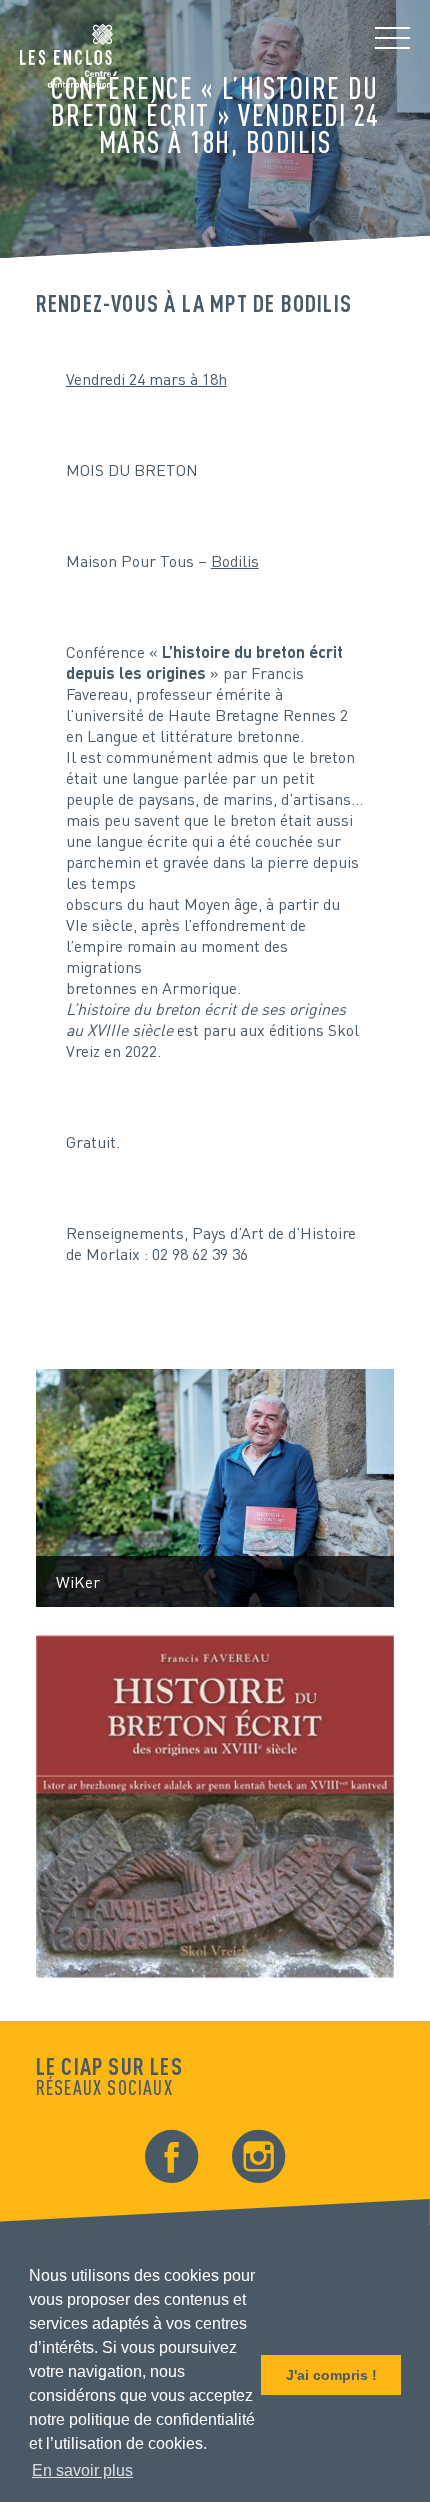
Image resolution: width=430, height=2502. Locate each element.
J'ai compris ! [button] (331, 2375)
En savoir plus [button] (82, 2470)
